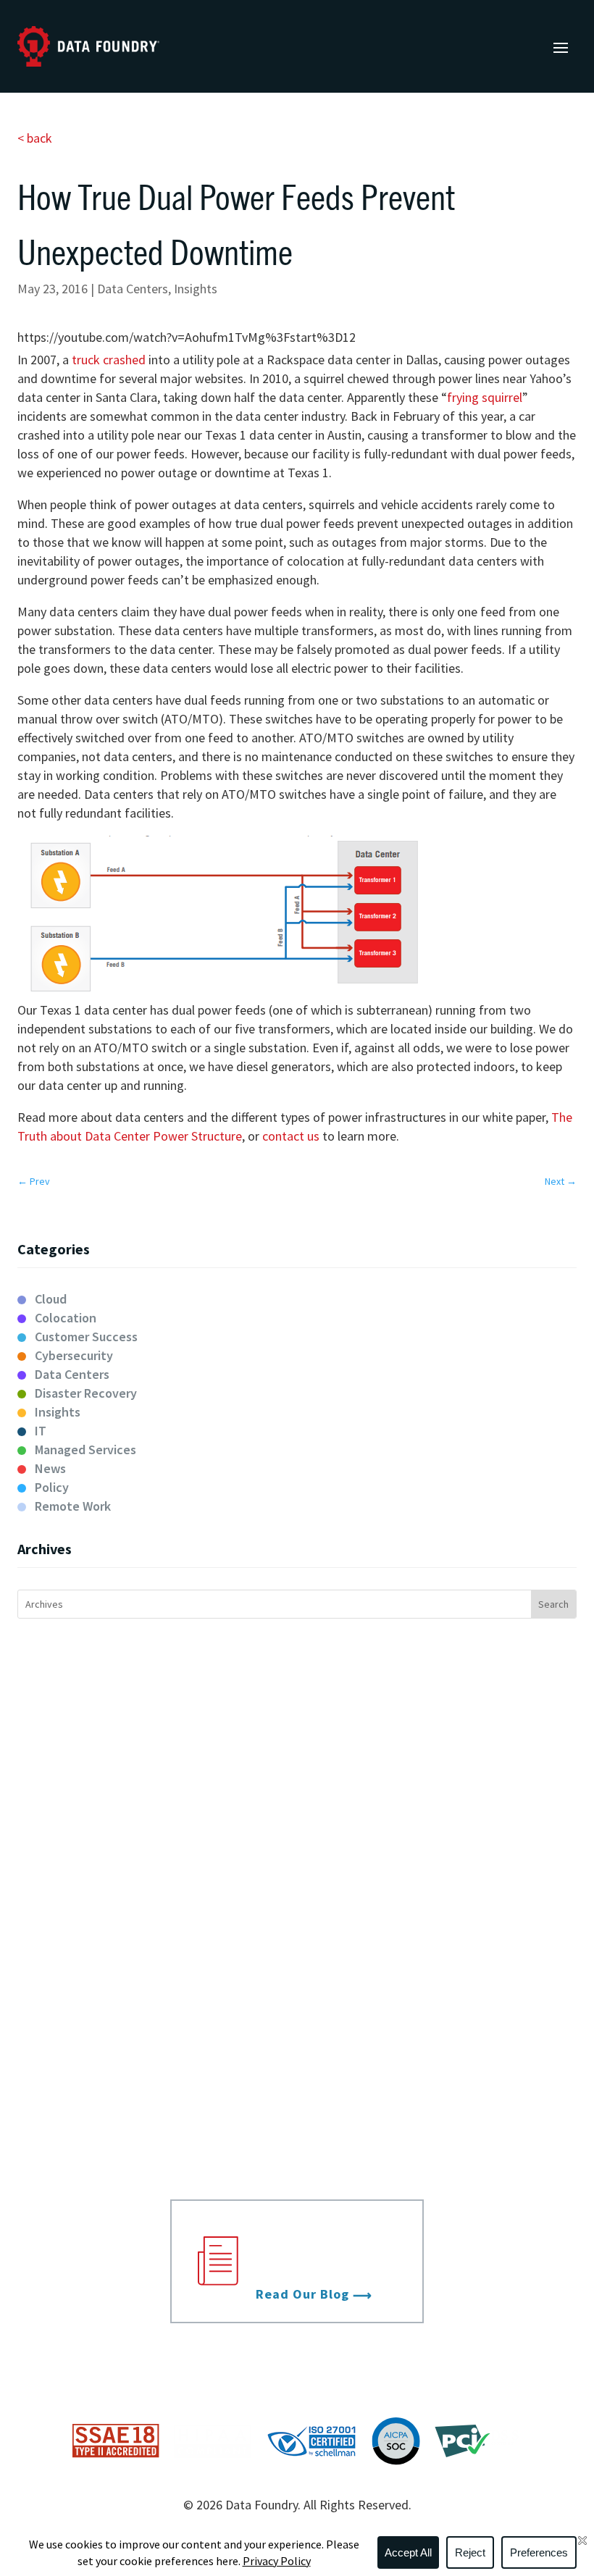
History (150, 2029)
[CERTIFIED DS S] (478, 2453)
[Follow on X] (536, 2357)
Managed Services (85, 1449)
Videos (444, 2130)
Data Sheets (444, 2029)
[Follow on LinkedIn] (478, 2357)
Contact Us (150, 2155)
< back (35, 138)
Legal (150, 2079)
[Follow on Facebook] (507, 2357)
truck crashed (110, 360)
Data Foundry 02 (444, 1803)
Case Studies (444, 2079)
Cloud (51, 1299)
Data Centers (133, 289)
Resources (444, 1946)
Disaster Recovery (86, 1393)
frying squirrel (485, 397)
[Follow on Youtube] (565, 2357)
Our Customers (150, 2003)
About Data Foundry (150, 1946)
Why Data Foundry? (150, 1978)
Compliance (150, 2105)
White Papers (444, 2054)
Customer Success (86, 1337)
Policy (52, 1487)
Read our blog (302, 2294)
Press (444, 2003)
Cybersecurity (74, 1355)
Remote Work (73, 1506)
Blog (444, 1978)
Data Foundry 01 (444, 1777)
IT (41, 1431)
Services (150, 1724)
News (50, 1468)
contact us (292, 1136)
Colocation (66, 1318)
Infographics (444, 2105)
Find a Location (150, 2130)
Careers (150, 2054)
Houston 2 (444, 1883)
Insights (196, 289)
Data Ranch (444, 1828)
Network (150, 1807)
